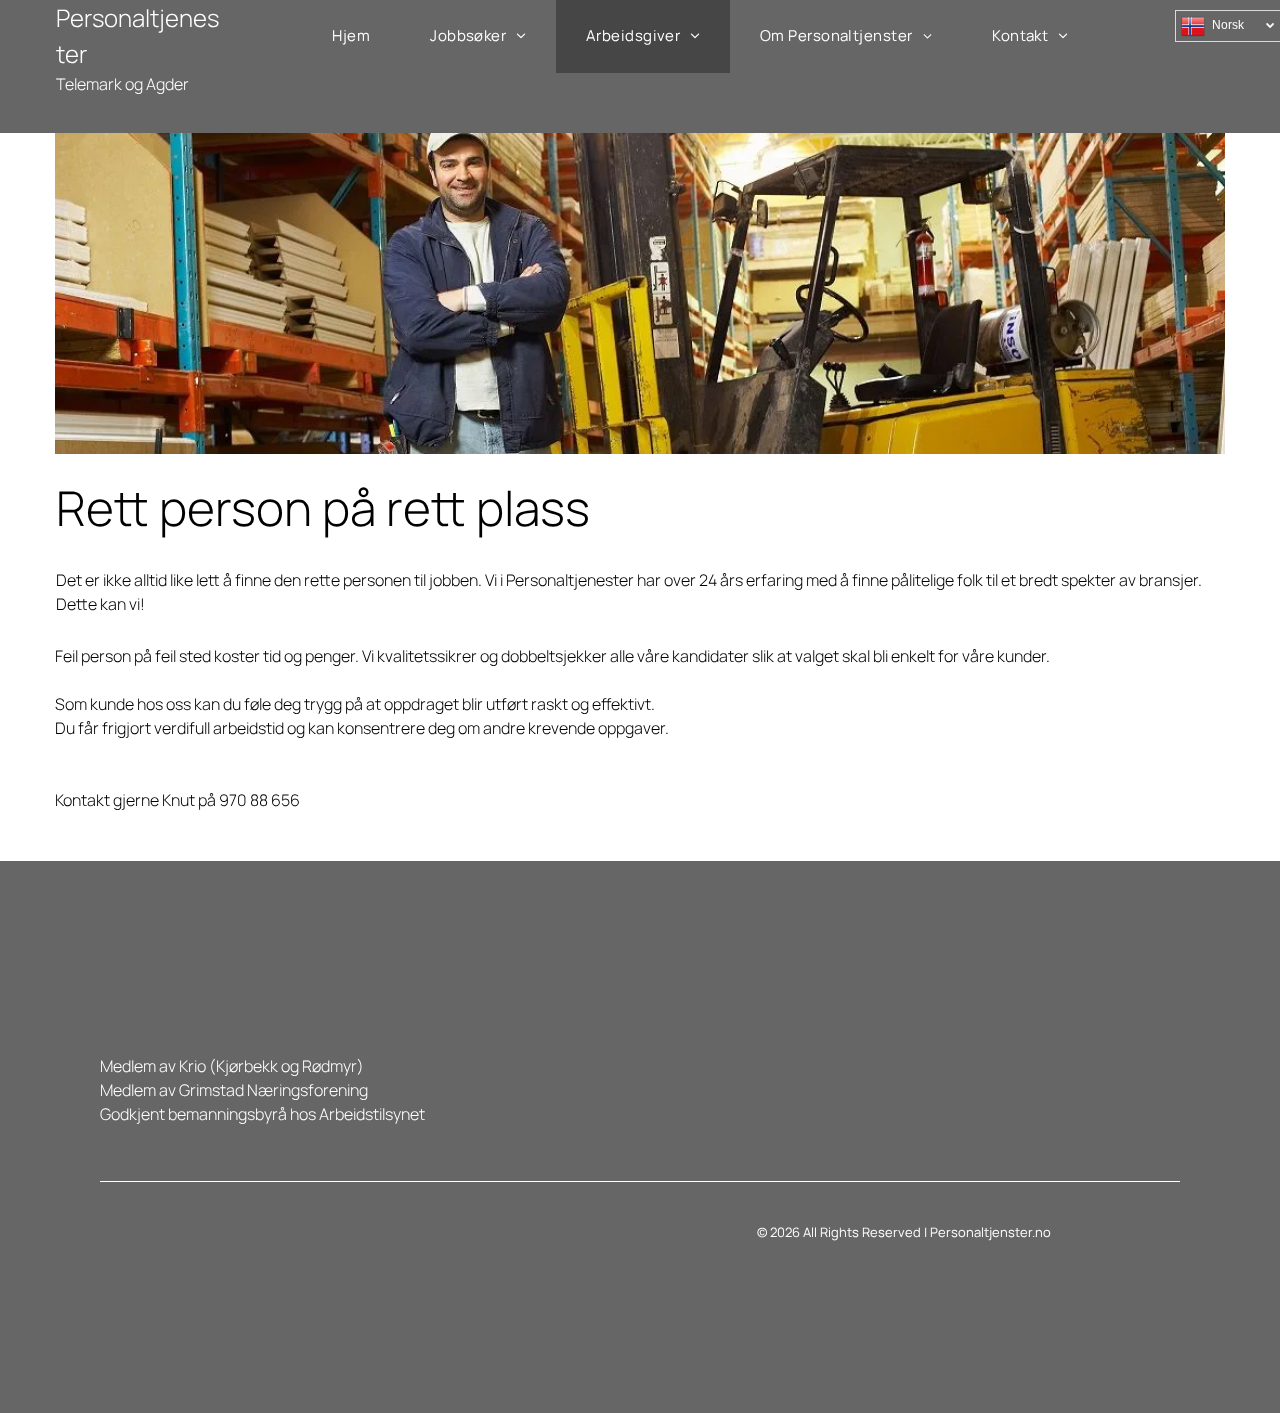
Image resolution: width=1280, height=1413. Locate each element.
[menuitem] (351, 36)
